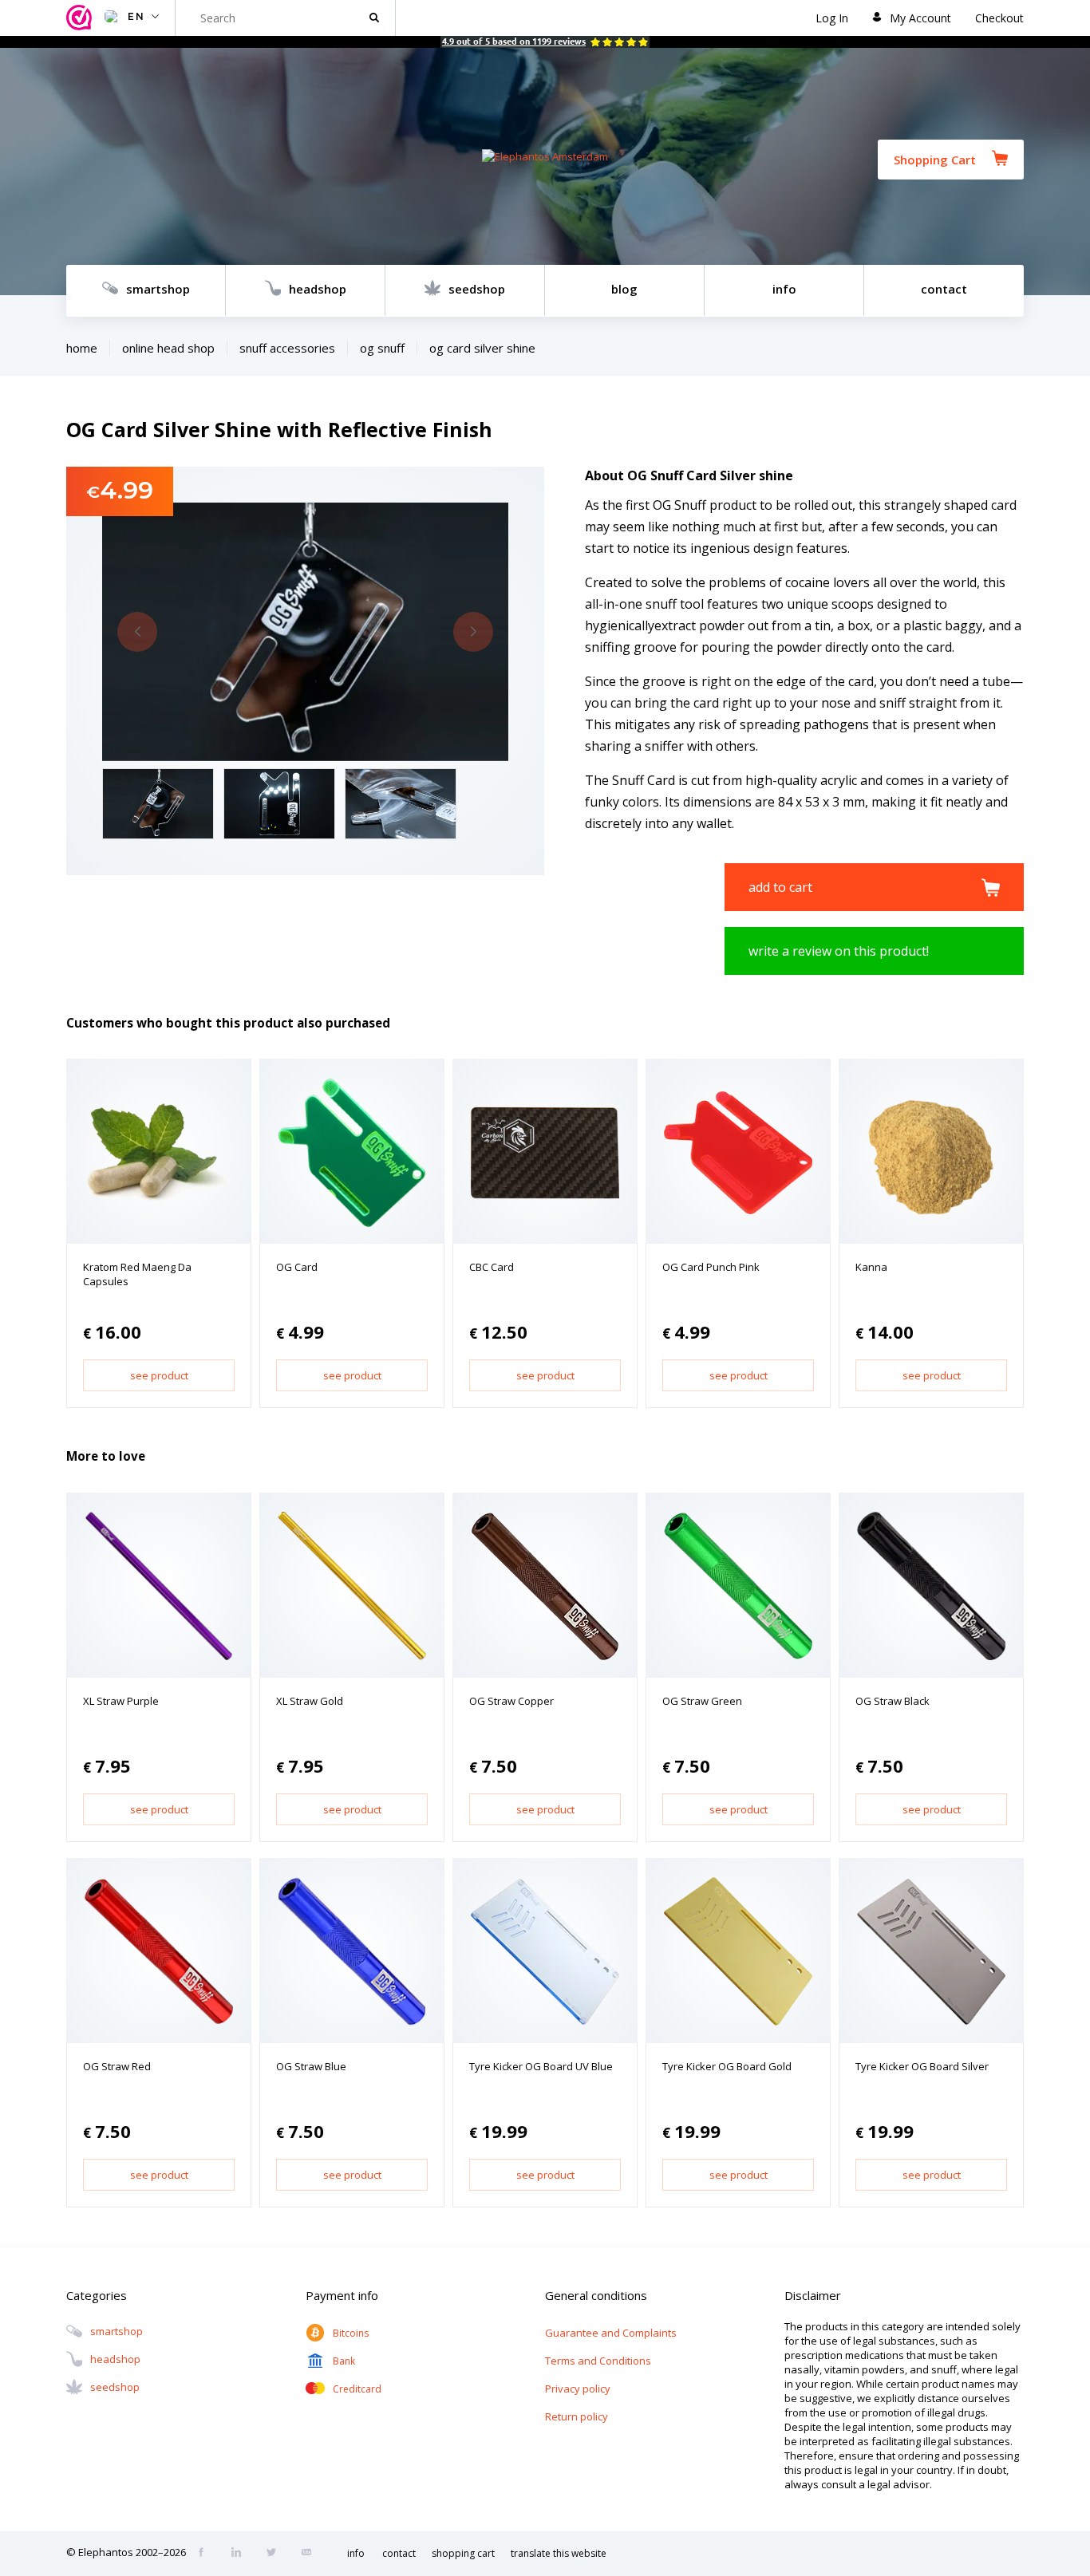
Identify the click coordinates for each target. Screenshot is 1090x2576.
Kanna (871, 1267)
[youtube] (311, 2554)
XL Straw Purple (121, 1701)
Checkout (999, 18)
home (82, 348)
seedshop (477, 289)
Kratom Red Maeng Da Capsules (137, 1274)
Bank (344, 2361)
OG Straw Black (893, 1701)
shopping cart (463, 2553)
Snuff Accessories (287, 348)
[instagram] (241, 2554)
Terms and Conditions (598, 2361)
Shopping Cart (935, 160)
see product (159, 1375)
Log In (832, 18)
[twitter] (276, 2554)
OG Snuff (382, 348)
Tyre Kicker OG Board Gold (727, 2066)
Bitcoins (351, 2333)
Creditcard (357, 2389)
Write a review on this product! (839, 951)
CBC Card (492, 1267)
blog (624, 289)
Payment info (342, 2295)
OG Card (297, 1267)
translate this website (559, 2553)
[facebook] (206, 2554)
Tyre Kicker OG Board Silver (922, 2066)
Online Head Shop (168, 348)
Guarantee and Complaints (611, 2333)
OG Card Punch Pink (711, 1267)
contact (944, 289)
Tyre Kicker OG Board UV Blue (541, 2066)
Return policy (577, 2416)
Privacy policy (578, 2389)
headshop (318, 289)
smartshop (158, 289)
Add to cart (780, 887)
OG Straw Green (702, 1701)
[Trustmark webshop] (81, 18)
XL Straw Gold (310, 1701)
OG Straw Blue (311, 2066)
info (784, 289)
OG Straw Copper (511, 1701)
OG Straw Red (117, 2066)
